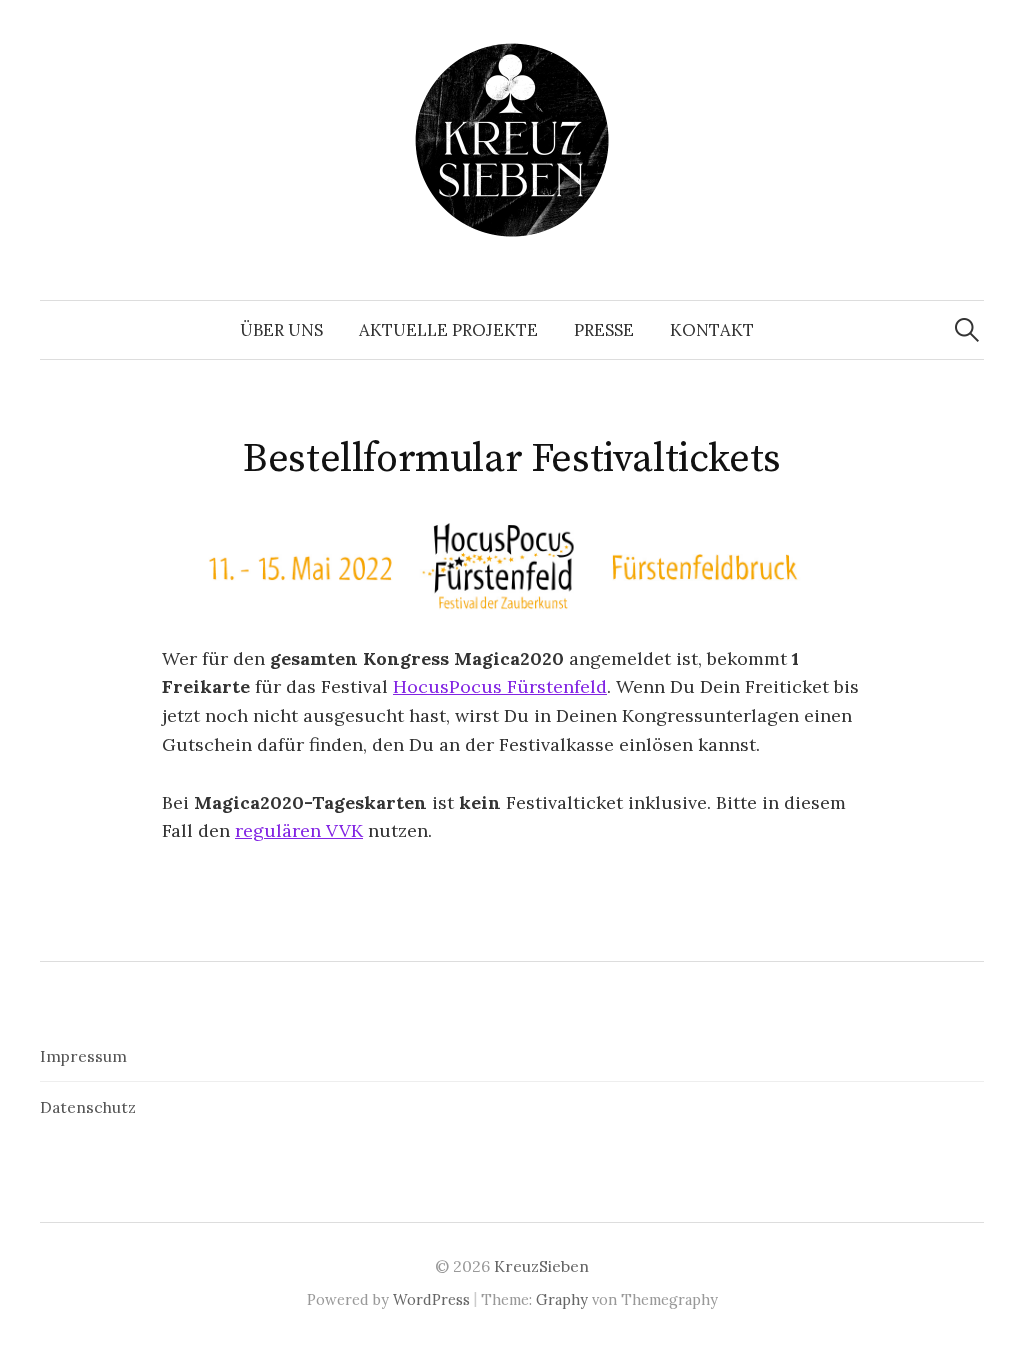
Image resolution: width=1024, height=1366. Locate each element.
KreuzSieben (541, 1266)
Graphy (562, 1299)
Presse (604, 330)
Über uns (281, 330)
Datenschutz (88, 1107)
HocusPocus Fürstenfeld (500, 686)
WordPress (431, 1299)
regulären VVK (299, 830)
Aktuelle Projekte (448, 330)
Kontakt (712, 330)
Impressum (83, 1056)
